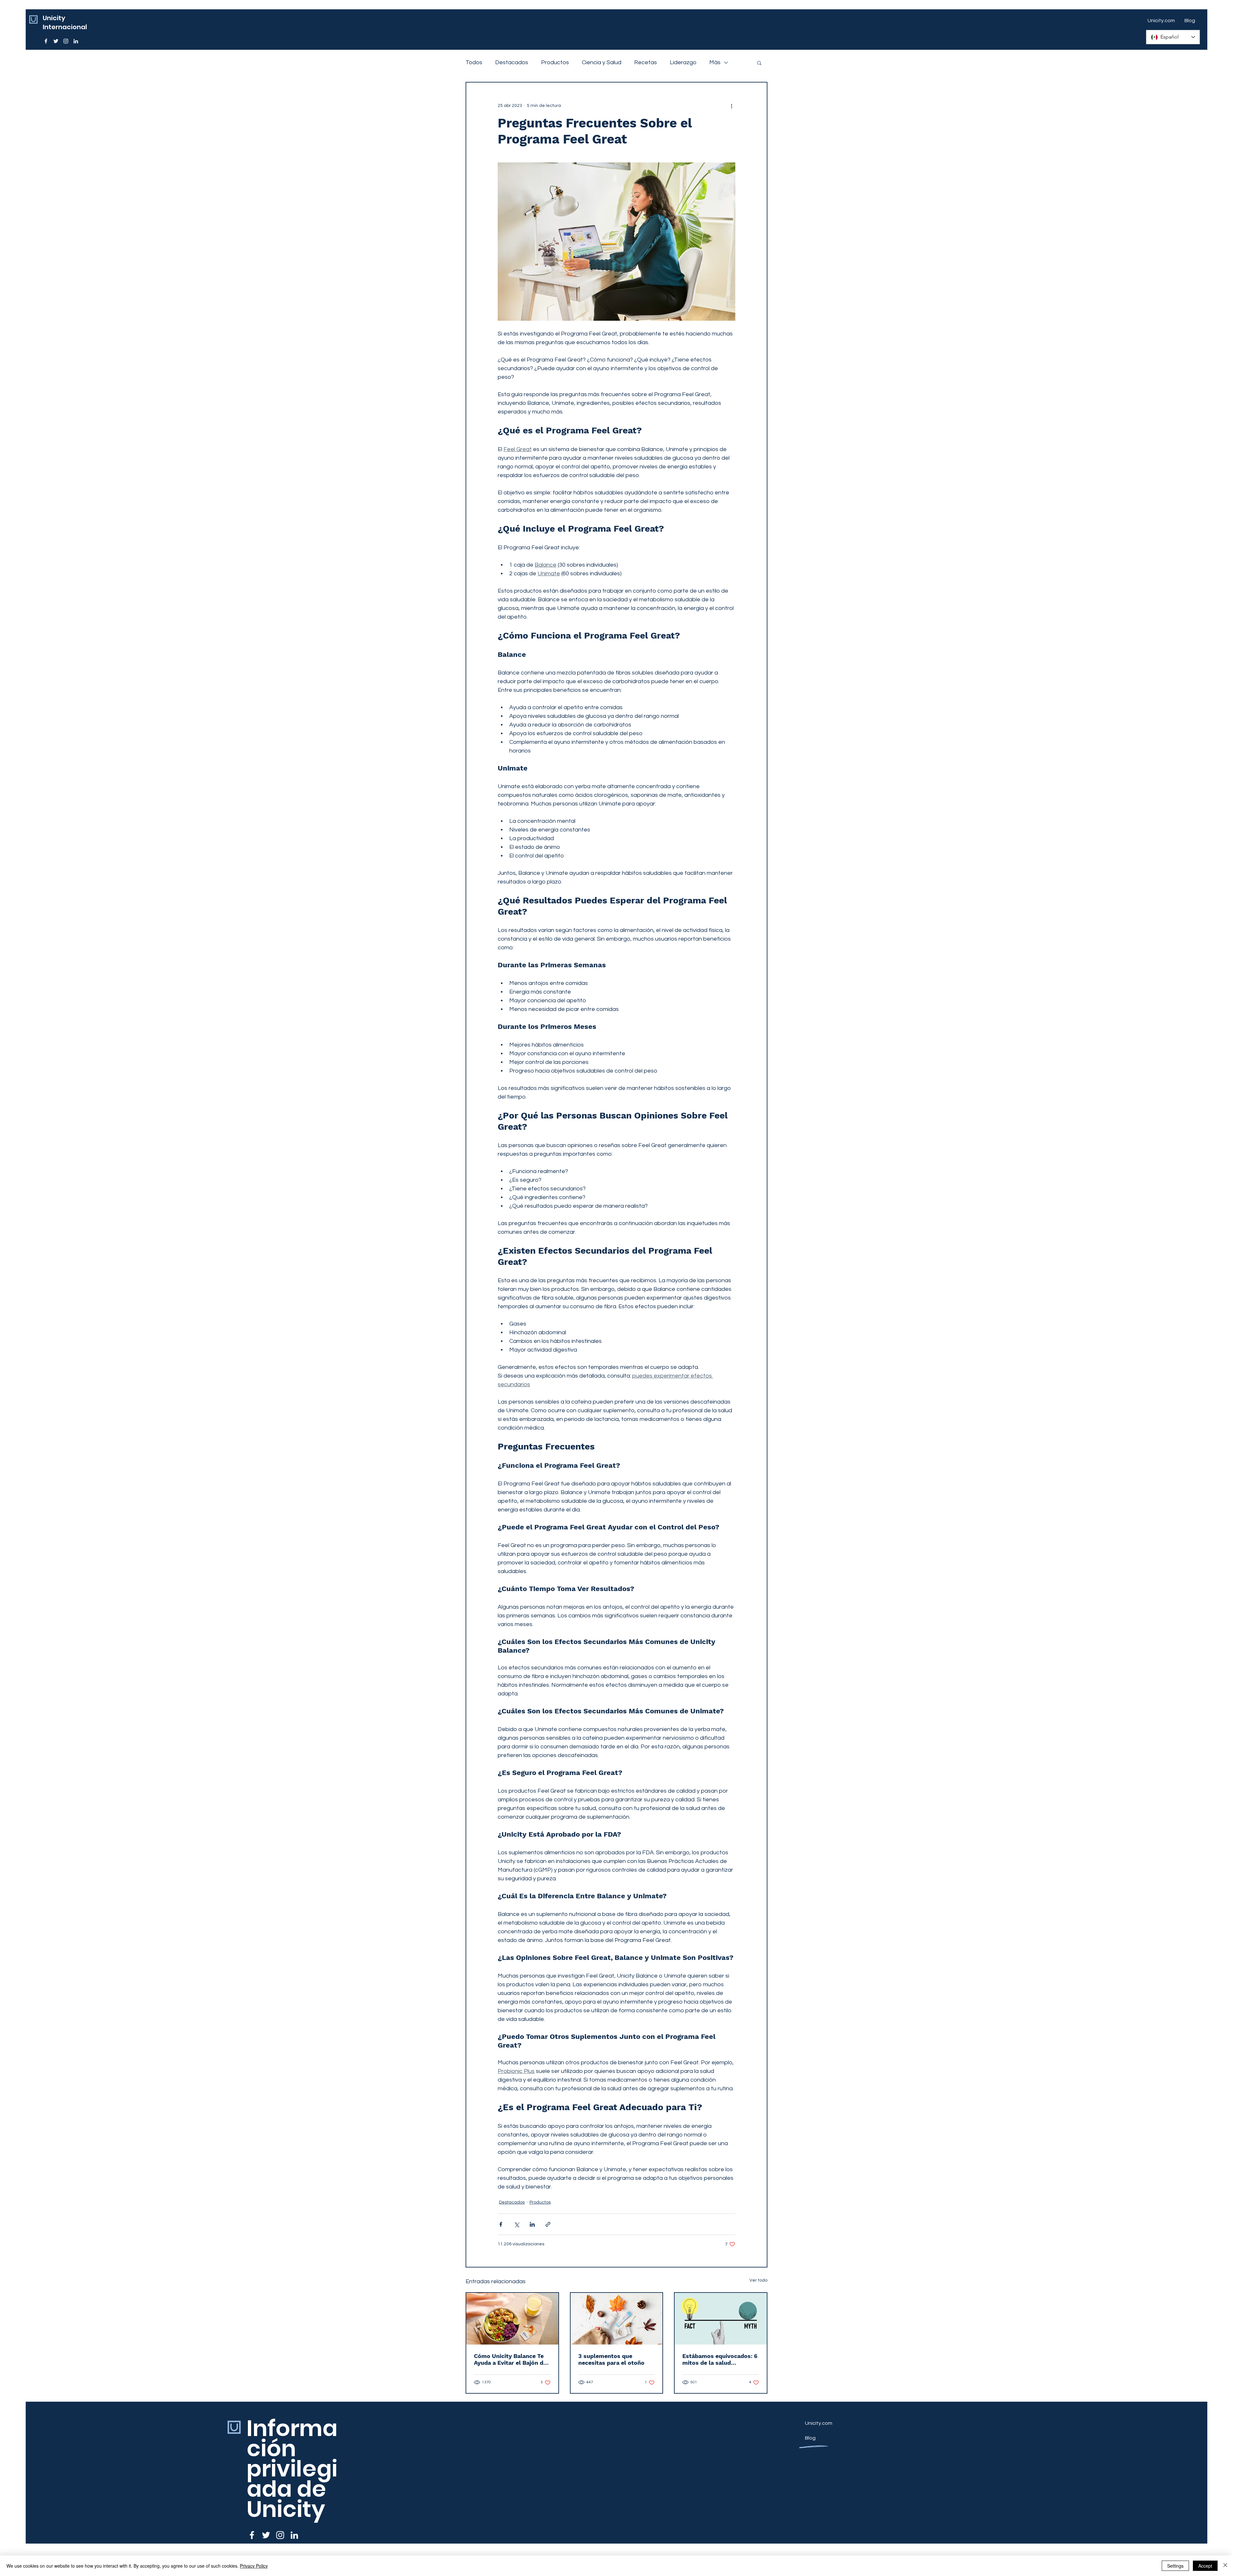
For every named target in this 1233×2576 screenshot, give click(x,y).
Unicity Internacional (65, 22)
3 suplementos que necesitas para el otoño (611, 2359)
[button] (759, 63)
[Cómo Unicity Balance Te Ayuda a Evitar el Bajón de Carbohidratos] (512, 2319)
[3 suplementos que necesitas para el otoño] (617, 2319)
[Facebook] (46, 41)
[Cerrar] (1225, 2566)
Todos (474, 62)
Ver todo (758, 2280)
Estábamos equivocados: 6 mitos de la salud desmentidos (720, 2359)
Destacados (512, 62)
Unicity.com (819, 2423)
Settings (1175, 2566)
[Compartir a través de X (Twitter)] (516, 2224)
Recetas (646, 62)
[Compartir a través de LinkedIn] (532, 2224)
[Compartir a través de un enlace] (548, 2224)
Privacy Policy (254, 2566)
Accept (1205, 2566)
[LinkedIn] (76, 41)
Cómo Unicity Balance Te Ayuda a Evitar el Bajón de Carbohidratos (510, 2359)
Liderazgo (683, 62)
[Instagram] (66, 41)
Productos (555, 62)
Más (715, 62)
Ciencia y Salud (602, 62)
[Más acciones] (731, 106)
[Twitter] (56, 41)
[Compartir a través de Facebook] (501, 2224)
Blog (810, 2438)
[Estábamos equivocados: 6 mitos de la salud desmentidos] (721, 2319)
